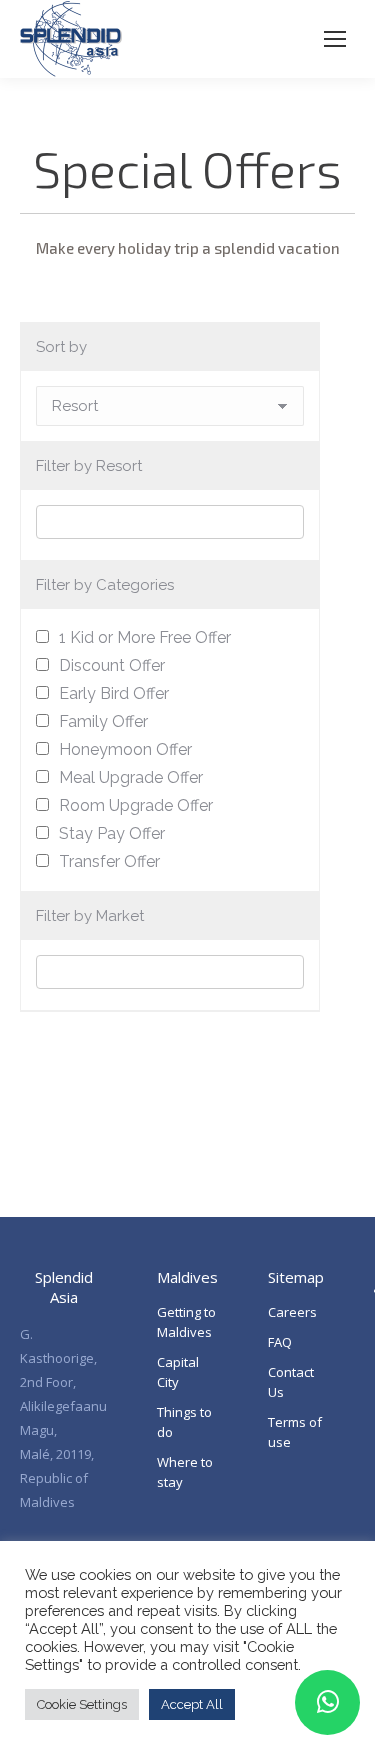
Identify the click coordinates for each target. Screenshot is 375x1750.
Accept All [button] (192, 1704)
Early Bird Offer (114, 693)
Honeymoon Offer (125, 749)
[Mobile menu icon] (335, 39)
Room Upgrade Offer (136, 805)
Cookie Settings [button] (82, 1704)
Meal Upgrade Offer (131, 777)
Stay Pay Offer (112, 833)
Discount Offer (112, 665)
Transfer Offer (109, 861)
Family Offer (103, 721)
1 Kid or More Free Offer (145, 637)
